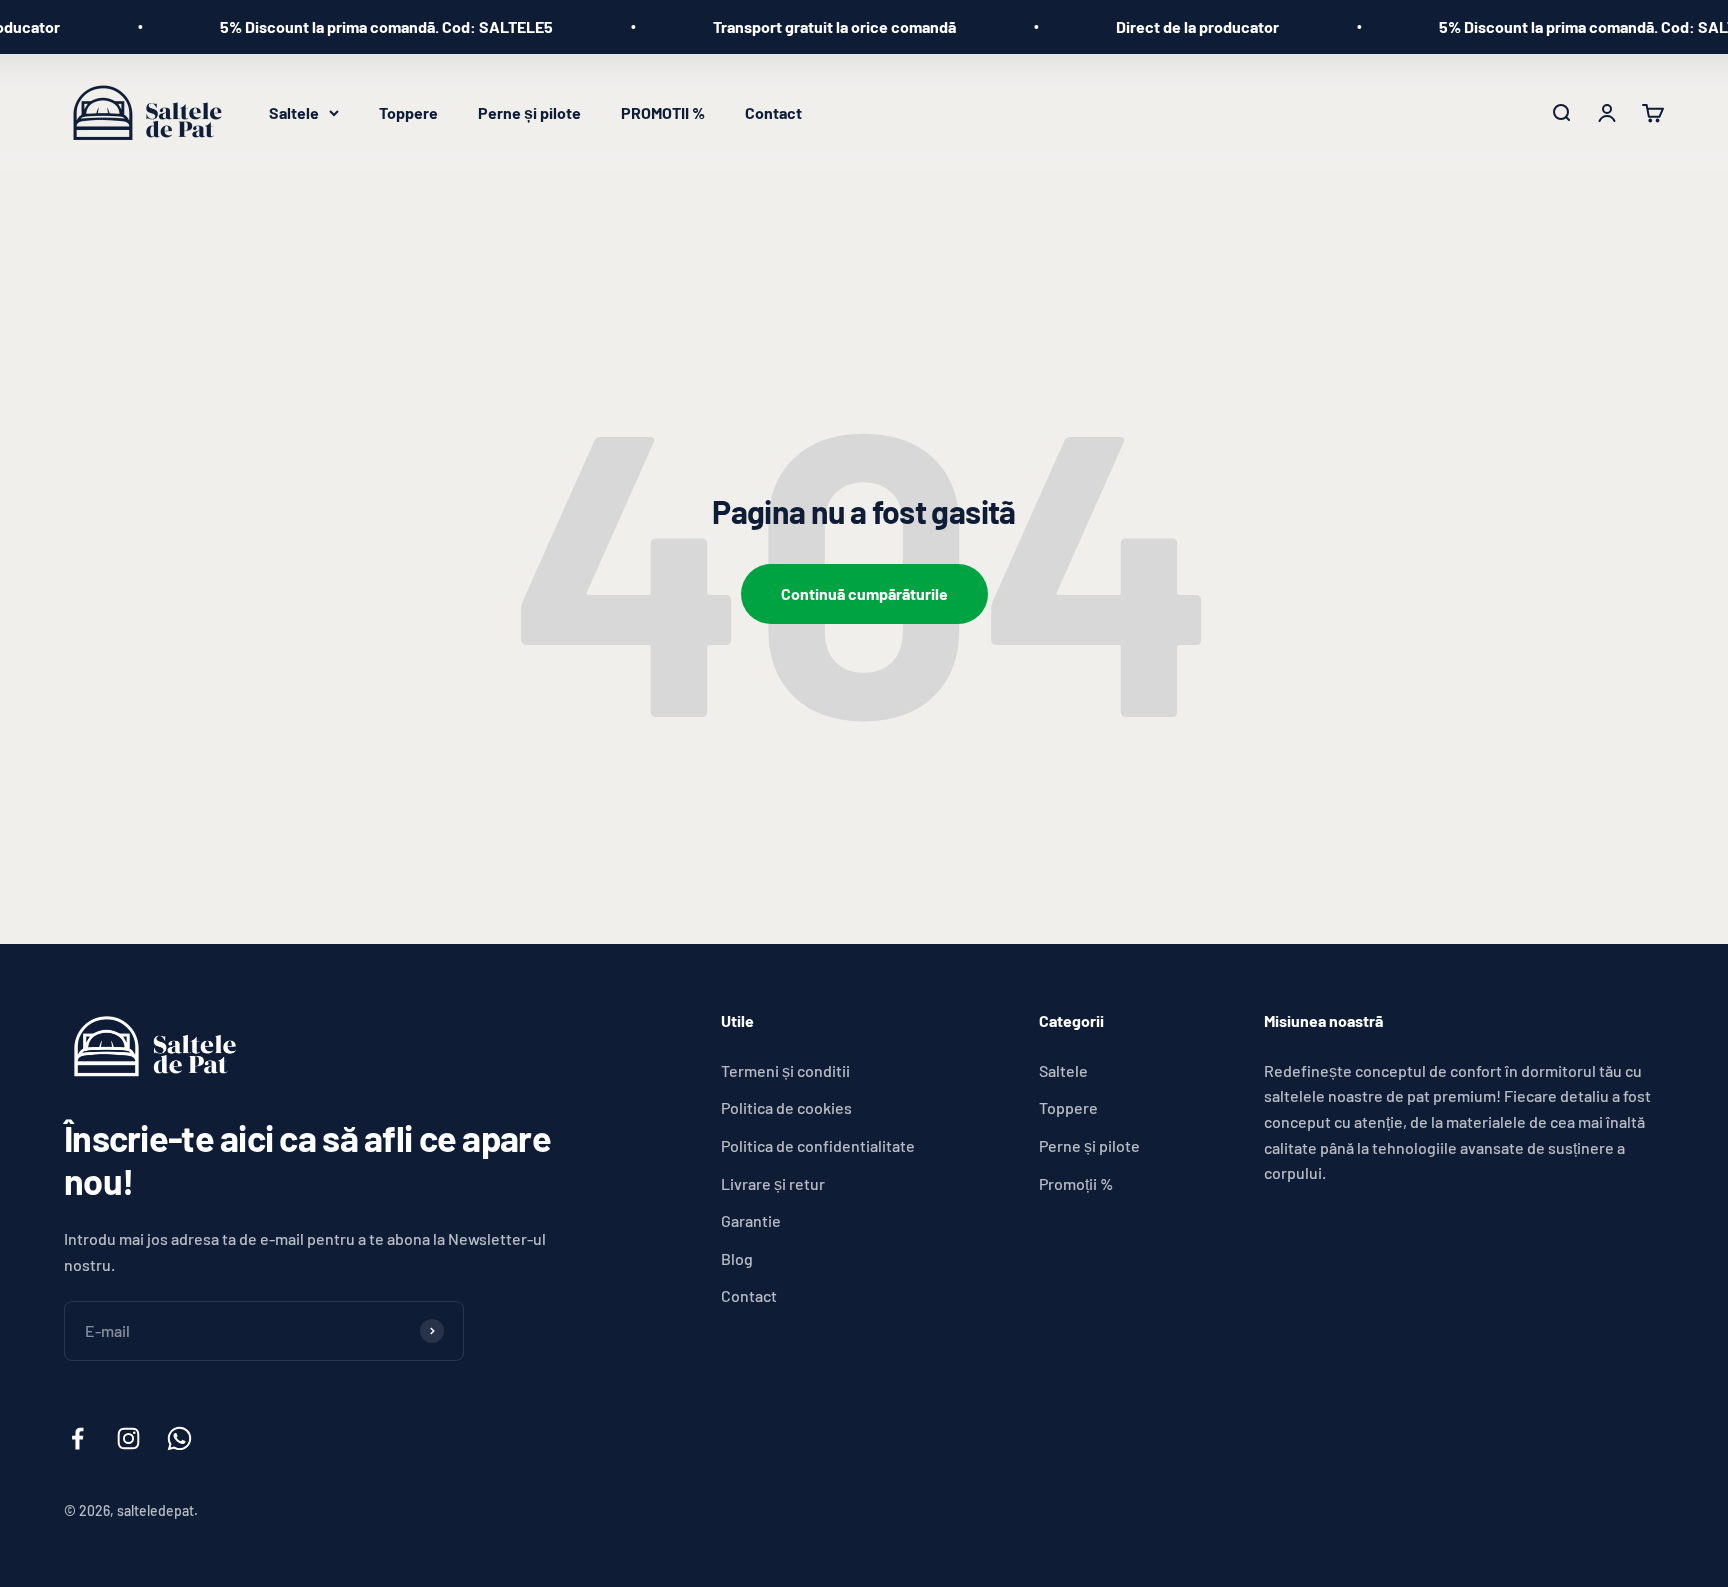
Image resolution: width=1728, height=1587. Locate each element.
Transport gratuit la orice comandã (800, 26)
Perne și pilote (529, 112)
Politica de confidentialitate (818, 1145)
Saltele (294, 112)
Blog (737, 1258)
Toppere (408, 112)
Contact (773, 112)
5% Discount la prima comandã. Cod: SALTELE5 (352, 26)
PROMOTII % (663, 112)
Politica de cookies (786, 1107)
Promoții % (1076, 1183)
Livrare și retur (773, 1183)
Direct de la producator (1163, 26)
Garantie (751, 1220)
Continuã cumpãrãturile (864, 593)
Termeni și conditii (785, 1070)
